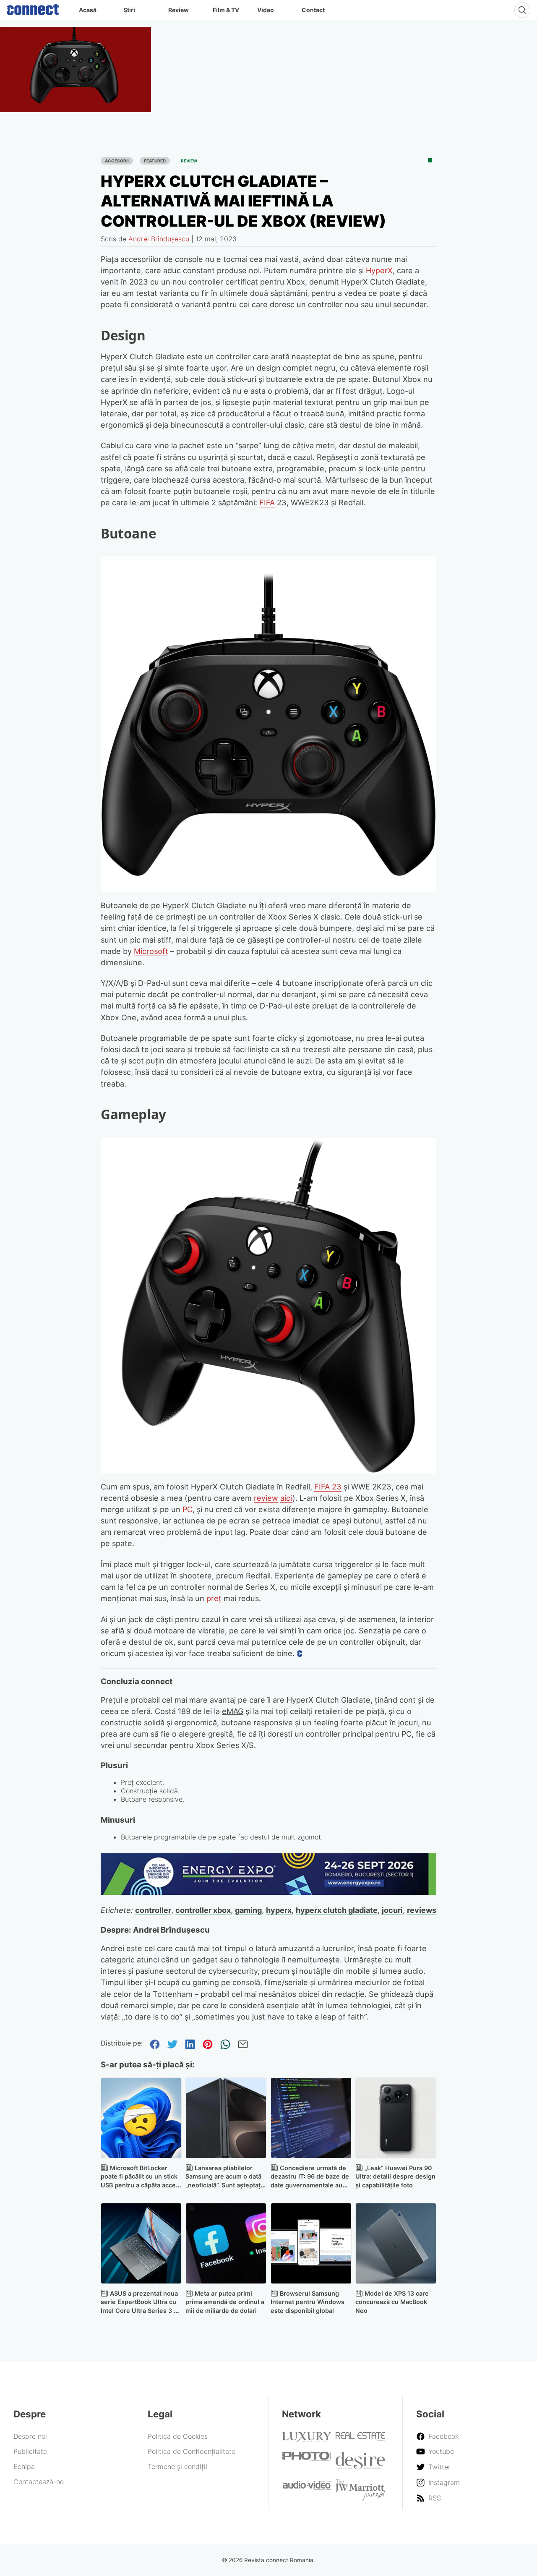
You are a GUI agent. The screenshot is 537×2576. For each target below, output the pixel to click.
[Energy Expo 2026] (268, 1892)
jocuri (392, 1910)
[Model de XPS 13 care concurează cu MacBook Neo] (396, 2243)
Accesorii (117, 161)
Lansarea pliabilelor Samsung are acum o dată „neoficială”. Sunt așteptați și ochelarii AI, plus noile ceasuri (224, 2185)
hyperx (279, 1910)
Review (179, 10)
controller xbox (203, 1910)
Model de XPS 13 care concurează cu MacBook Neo (392, 2302)
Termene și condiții (177, 2466)
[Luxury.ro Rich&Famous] (307, 2440)
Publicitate (30, 2451)
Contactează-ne (39, 2482)
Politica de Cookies (178, 2436)
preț (214, 1598)
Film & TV (226, 10)
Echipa (24, 2466)
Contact (313, 10)
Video (266, 10)
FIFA (267, 502)
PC (188, 1509)
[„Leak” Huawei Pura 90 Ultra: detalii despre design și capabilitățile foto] (396, 2118)
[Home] (33, 8)
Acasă (88, 10)
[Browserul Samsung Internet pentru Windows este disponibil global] (311, 2243)
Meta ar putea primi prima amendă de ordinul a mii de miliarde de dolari (225, 2302)
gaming (248, 1910)
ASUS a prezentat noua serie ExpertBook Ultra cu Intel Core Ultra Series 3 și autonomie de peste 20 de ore (140, 2311)
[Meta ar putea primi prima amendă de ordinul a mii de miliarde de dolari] (226, 2243)
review (266, 1498)
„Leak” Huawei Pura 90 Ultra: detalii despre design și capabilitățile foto (395, 2177)
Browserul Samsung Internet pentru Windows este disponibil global (308, 2302)
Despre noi (30, 2436)
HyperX (379, 270)
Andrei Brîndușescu (159, 239)
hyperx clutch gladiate (337, 1910)
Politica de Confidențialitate (192, 2451)
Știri (129, 10)
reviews (422, 1910)
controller (153, 1910)
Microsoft (151, 951)
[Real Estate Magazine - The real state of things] (360, 2439)
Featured (155, 161)
